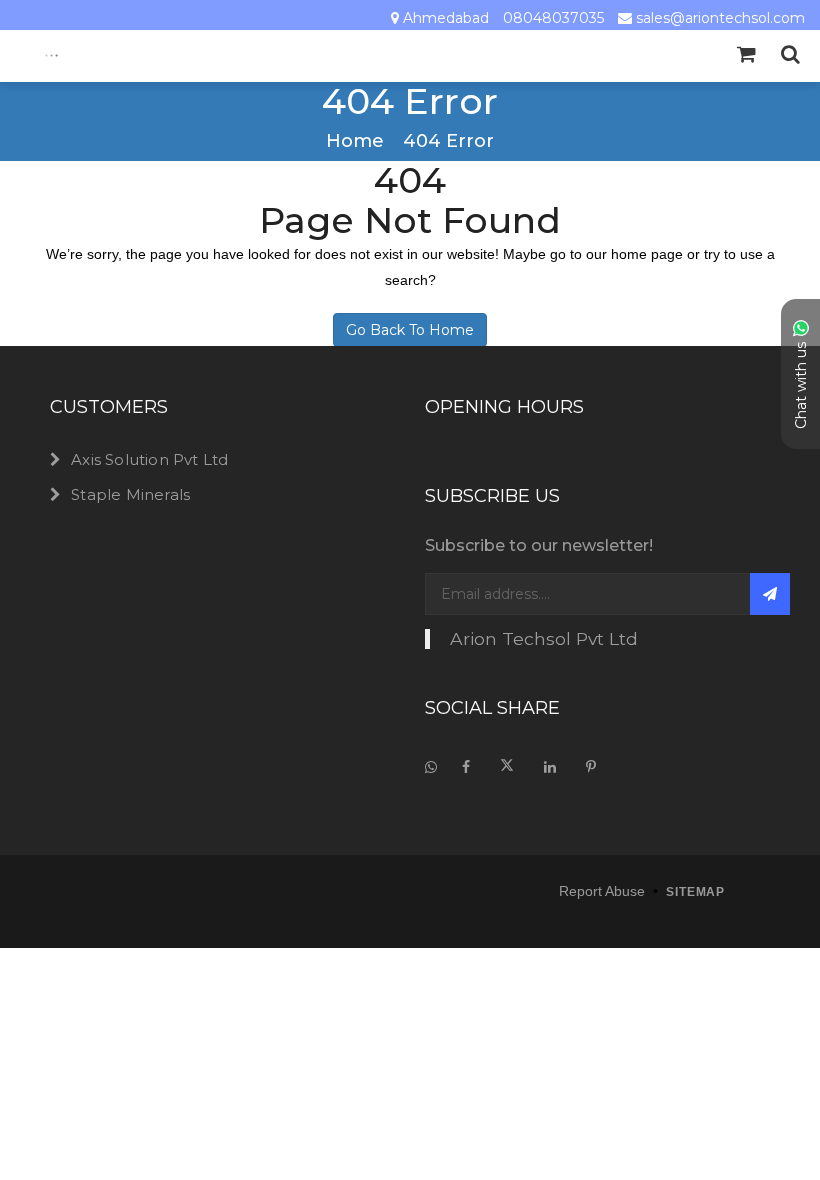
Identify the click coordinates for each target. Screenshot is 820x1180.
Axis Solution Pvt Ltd (149, 459)
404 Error (448, 142)
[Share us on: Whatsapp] (436, 767)
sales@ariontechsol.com (720, 18)
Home (355, 142)
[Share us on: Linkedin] (550, 767)
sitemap (695, 892)
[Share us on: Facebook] (466, 767)
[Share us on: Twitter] (507, 767)
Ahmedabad (446, 18)
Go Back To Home (410, 330)
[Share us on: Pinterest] (591, 767)
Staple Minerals (130, 494)
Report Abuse (602, 891)
